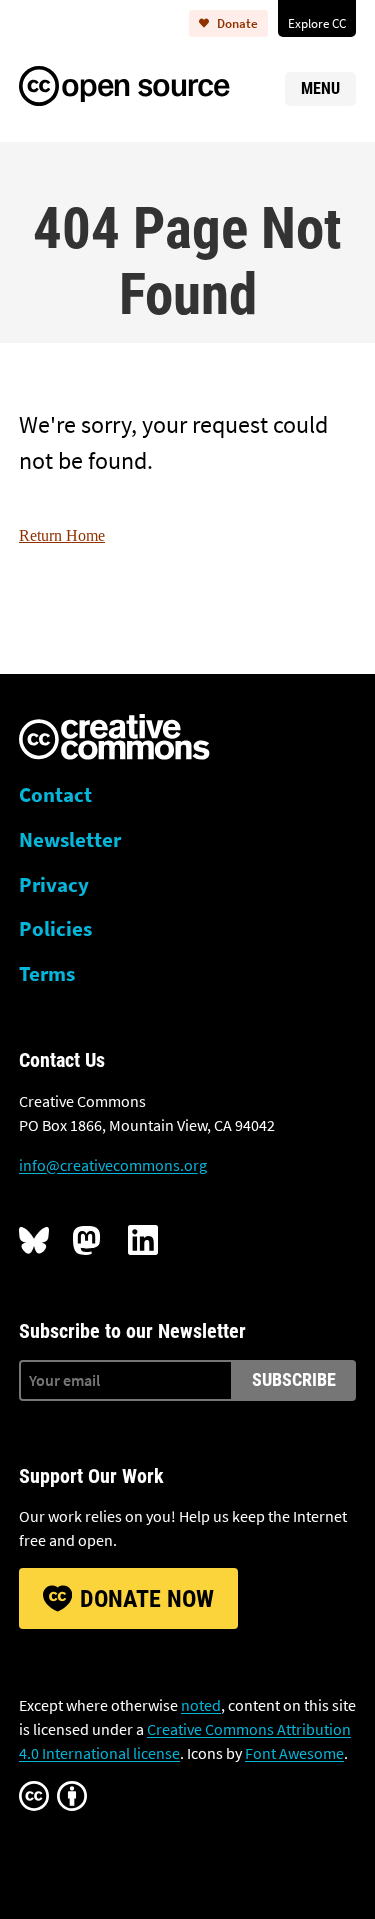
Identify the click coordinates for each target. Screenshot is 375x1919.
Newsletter (70, 840)
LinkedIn (143, 1240)
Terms (47, 974)
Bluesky (34, 1240)
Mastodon (88, 1240)
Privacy (54, 885)
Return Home (62, 535)
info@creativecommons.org (113, 1165)
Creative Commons (114, 739)
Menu (320, 88)
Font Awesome (294, 1753)
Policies (55, 929)
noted (201, 1705)
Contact (55, 795)
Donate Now (147, 1599)
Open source (145, 83)
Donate (237, 23)
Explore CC (317, 23)
